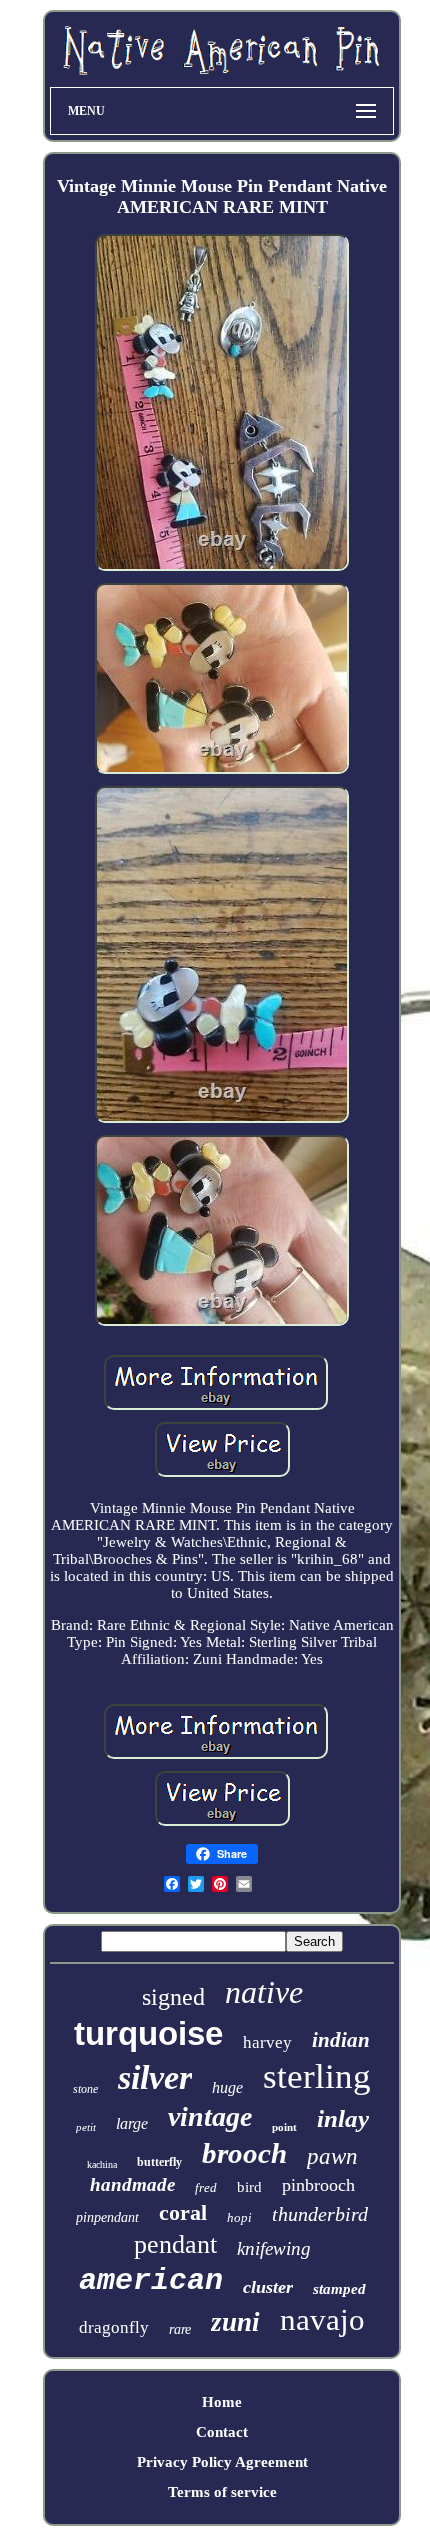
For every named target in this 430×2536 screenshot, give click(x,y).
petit (86, 2127)
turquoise (148, 2033)
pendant (175, 2244)
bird (249, 2187)
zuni (235, 2322)
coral (183, 2212)
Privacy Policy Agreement (222, 2462)
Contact (222, 2432)
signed (173, 1997)
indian (341, 2040)
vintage (210, 2116)
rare (180, 2329)
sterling (317, 2076)
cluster (268, 2287)
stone (85, 2089)
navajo (322, 2319)
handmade (132, 2184)
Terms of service (222, 2492)
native (264, 1992)
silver (155, 2077)
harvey (267, 2042)
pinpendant (107, 2217)
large (132, 2123)
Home (222, 2402)
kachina (102, 2164)
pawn (332, 2156)
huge (227, 2087)
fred (206, 2187)
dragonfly (114, 2327)
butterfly (159, 2162)
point (284, 2127)
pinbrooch (318, 2185)
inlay (343, 2118)
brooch (244, 2153)
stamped (339, 2289)
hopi (239, 2217)
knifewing (274, 2248)
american (151, 2281)
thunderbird (320, 2214)
